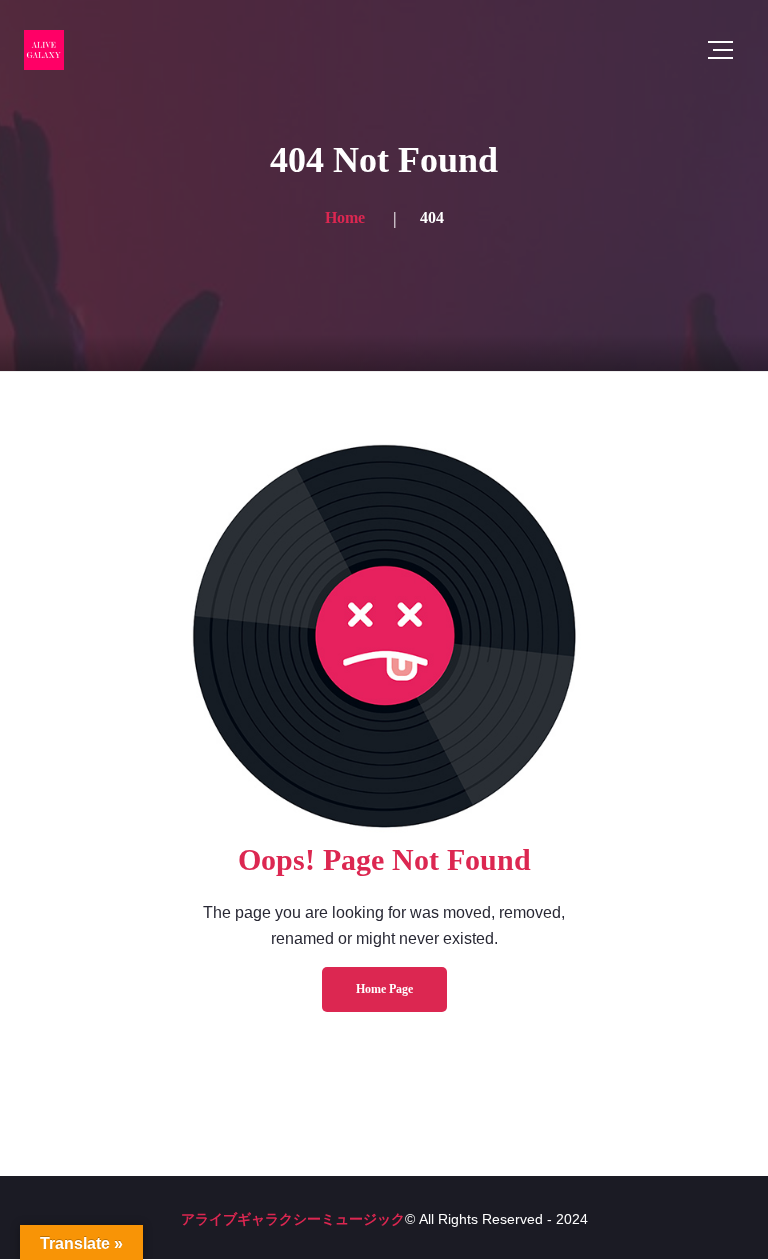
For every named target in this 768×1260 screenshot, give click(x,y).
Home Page (384, 989)
